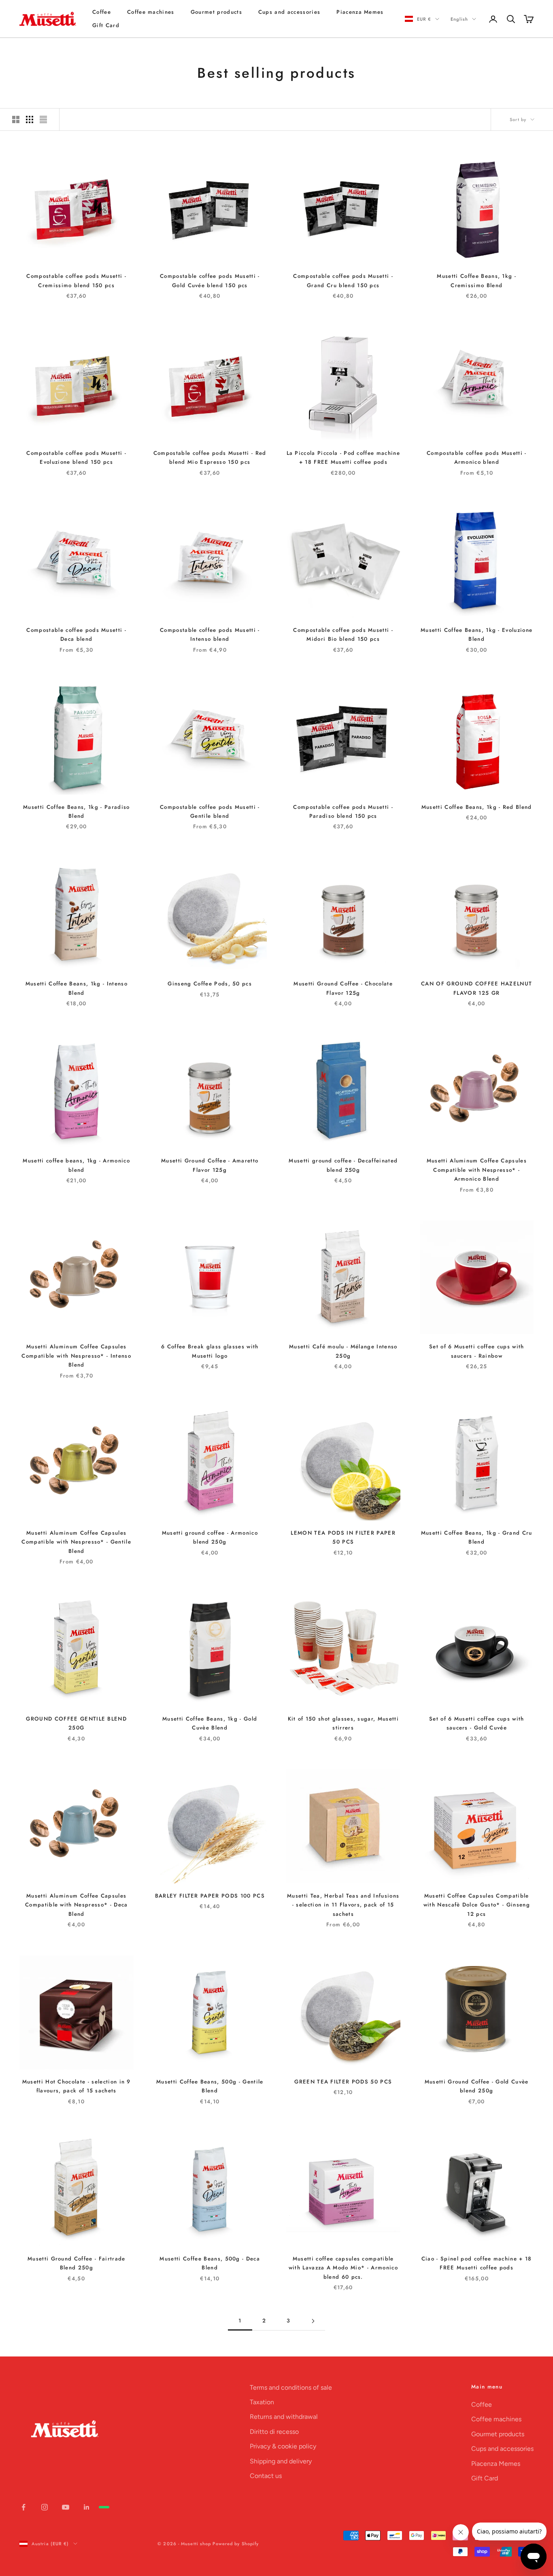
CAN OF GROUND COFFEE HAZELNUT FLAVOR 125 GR (476, 988)
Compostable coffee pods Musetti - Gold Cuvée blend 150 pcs (210, 280)
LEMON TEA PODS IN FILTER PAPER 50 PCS (343, 1537)
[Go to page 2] (313, 2321)
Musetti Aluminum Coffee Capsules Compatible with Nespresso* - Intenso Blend (76, 1356)
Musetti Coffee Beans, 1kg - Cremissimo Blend (476, 280)
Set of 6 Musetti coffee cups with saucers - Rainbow (477, 1351)
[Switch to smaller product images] (30, 119)
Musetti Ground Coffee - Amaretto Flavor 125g (210, 1165)
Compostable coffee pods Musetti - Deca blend (76, 634)
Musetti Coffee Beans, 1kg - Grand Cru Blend (477, 1537)
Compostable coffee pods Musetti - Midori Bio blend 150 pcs (343, 634)
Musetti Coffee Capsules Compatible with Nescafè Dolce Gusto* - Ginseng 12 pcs (477, 1905)
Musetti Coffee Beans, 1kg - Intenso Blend (77, 988)
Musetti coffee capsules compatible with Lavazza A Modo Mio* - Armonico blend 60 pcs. (343, 2268)
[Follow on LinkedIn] (87, 2507)
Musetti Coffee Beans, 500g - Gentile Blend (210, 2086)
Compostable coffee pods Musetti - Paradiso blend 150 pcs (343, 811)
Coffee (102, 12)
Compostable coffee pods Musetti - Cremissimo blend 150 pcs (76, 280)
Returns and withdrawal (284, 2417)
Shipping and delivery (281, 2461)
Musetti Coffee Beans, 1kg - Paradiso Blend (77, 811)
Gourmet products (216, 12)
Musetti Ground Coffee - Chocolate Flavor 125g (343, 988)
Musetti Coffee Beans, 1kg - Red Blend (477, 807)
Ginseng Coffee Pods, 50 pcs (210, 984)
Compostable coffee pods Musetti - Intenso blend (210, 634)
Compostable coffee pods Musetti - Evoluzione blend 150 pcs (76, 457)
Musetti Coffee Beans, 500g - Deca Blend (210, 2263)
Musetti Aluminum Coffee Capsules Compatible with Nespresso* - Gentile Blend (76, 1542)
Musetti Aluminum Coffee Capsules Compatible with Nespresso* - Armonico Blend (477, 1170)
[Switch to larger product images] (16, 119)
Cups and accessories (289, 12)
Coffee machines (151, 12)
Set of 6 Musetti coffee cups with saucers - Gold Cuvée (477, 1723)
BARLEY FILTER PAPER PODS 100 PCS (210, 1896)
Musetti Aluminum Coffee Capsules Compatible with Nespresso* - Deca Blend (77, 1905)
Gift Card (106, 25)
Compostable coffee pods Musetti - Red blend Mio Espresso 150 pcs (210, 457)
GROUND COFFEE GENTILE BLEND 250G (76, 1723)
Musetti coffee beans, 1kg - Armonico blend (76, 1165)
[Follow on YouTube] (66, 2507)
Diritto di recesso (274, 2432)
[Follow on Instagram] (45, 2507)
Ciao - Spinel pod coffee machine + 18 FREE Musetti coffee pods (477, 2263)
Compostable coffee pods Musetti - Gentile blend (210, 811)
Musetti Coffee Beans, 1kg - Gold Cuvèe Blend (210, 1723)
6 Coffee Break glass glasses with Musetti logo (210, 1351)
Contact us (266, 2476)
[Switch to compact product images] (43, 119)
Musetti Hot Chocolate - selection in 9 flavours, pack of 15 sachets (77, 2086)
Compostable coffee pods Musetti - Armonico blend (477, 457)
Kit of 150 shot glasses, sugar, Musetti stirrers (343, 1723)
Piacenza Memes (360, 12)
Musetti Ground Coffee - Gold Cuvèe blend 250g (477, 2086)
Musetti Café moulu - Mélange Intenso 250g (343, 1351)
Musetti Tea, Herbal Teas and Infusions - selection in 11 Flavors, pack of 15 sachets (343, 1905)
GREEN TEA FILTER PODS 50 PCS (343, 2082)
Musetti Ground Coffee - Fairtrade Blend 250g (77, 2263)
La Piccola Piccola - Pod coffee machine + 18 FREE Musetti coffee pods (343, 457)
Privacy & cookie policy (283, 2446)
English (459, 19)
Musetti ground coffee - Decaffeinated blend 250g (343, 1165)
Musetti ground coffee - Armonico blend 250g (210, 1537)
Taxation (262, 2402)
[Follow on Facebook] (23, 2507)
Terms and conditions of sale (291, 2387)
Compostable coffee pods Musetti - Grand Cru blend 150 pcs (343, 280)
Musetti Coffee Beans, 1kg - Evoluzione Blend (476, 634)
